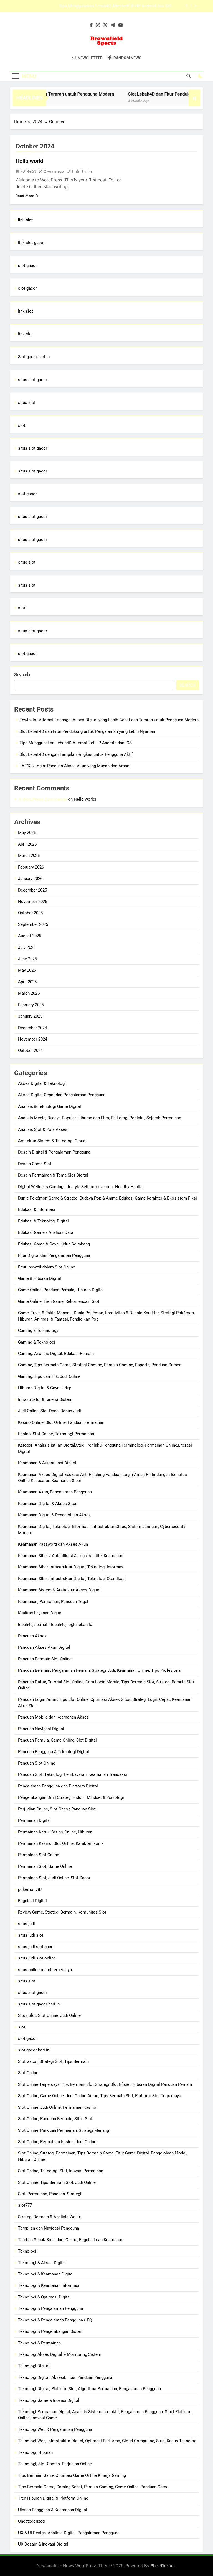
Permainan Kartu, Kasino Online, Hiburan (55, 1832)
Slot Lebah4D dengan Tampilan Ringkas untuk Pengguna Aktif (114, 6)
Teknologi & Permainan (39, 2343)
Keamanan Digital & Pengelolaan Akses (54, 1515)
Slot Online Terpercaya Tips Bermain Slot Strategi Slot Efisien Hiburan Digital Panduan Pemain (105, 2084)
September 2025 (33, 924)
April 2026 (27, 844)
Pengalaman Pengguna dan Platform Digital (58, 1786)
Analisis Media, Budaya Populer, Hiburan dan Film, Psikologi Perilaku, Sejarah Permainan (100, 1118)
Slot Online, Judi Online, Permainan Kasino (57, 2107)
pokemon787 (30, 1889)
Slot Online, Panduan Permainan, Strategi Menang (64, 2130)
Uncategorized (31, 2521)
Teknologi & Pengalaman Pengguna (50, 2308)
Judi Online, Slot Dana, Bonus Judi (50, 1411)
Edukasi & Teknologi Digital (43, 1221)
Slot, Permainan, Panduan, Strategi (50, 2194)
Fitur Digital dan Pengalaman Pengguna (54, 1255)
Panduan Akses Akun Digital (44, 1647)
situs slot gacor (33, 380)
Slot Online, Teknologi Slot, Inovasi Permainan (61, 2171)
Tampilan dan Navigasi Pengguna (49, 2228)
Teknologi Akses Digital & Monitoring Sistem (60, 2354)
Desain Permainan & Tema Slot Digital (53, 1175)
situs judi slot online (37, 1958)
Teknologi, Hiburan (35, 2452)
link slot (26, 311)
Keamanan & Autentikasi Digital (47, 1463)
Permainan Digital (34, 1820)
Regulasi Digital (32, 1901)
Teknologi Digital (34, 2366)
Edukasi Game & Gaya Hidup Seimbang (54, 1244)
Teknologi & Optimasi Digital (44, 2297)
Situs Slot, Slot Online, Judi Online (49, 2015)
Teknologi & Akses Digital (42, 2263)
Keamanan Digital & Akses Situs (48, 1504)
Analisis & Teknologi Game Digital (50, 1106)
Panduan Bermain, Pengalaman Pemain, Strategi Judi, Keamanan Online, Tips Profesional (100, 1670)
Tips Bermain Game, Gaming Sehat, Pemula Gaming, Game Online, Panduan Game (93, 2487)
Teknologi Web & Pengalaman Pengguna (55, 2429)
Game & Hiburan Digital (40, 1278)
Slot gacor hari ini (34, 357)
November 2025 (33, 902)
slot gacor (27, 266)
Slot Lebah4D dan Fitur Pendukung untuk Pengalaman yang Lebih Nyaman (87, 731)
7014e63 (28, 171)
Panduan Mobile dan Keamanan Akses (53, 1717)
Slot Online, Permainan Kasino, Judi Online (57, 2142)
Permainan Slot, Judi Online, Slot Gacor (54, 1878)
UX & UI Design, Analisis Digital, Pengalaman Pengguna (69, 2533)
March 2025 (29, 993)
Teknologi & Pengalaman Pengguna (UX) (55, 2320)
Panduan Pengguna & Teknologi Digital (54, 1752)
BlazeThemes (163, 2566)
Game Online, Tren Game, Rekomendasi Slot (59, 1301)
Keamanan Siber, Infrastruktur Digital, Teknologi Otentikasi (72, 1579)
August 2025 (30, 936)
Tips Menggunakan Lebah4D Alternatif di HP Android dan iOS (76, 743)
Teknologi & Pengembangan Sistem (51, 2331)
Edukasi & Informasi (37, 1209)
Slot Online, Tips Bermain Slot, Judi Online (57, 2182)
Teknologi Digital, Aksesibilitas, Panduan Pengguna (65, 2377)
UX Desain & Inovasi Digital (43, 2544)
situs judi (26, 1924)
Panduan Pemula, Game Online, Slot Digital (57, 1740)
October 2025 (30, 913)
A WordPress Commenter (42, 799)
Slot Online (28, 2073)
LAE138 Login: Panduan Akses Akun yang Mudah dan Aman (74, 766)
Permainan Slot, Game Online (45, 1866)
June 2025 (27, 959)
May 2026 (27, 833)
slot (22, 425)
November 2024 (33, 1039)
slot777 (25, 2205)
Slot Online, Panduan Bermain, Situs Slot (55, 2119)
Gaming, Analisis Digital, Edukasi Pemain (56, 1354)
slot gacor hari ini (34, 2050)
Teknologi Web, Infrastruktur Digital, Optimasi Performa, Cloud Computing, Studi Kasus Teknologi (108, 2441)
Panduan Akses (32, 1636)
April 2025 (27, 982)
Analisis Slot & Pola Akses (43, 1129)
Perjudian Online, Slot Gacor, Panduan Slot (57, 1809)
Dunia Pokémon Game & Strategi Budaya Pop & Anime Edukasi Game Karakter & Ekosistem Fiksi (107, 1198)
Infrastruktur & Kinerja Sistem (45, 1399)
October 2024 (30, 1051)
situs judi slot (31, 1935)
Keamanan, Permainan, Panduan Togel (53, 1602)
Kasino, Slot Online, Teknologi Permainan (56, 1434)
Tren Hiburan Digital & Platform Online (53, 2498)
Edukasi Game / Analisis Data (46, 1232)
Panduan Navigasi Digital (41, 1729)
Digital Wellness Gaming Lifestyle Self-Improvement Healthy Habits (80, 1187)
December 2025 (32, 890)
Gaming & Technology (38, 1331)
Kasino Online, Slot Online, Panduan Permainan (61, 1422)
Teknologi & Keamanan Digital (46, 2274)
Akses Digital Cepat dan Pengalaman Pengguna (62, 1095)
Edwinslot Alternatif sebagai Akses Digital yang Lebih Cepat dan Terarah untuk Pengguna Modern (109, 720)
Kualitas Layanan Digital (40, 1613)
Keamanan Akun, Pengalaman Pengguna (55, 1492)
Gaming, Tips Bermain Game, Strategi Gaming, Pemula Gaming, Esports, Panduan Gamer (99, 1365)
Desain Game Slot (35, 1164)
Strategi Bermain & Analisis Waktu (50, 2217)
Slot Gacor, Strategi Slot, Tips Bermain (53, 2061)
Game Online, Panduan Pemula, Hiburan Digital (61, 1290)
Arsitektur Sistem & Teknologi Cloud (52, 1141)
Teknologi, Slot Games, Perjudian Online (55, 2464)
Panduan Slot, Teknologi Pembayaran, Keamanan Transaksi (73, 1774)
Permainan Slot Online (39, 1855)
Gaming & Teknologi (37, 1342)
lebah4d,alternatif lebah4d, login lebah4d (55, 1625)
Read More (25, 196)
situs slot (27, 402)
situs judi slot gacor (36, 1947)
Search (22, 675)
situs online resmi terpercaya (45, 1970)
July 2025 (27, 947)
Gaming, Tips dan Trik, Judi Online (49, 1376)
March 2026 (29, 856)
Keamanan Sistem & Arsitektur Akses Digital (59, 1590)
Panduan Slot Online (37, 1763)
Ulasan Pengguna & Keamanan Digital (53, 2510)
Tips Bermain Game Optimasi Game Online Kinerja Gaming (72, 2475)
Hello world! (30, 161)
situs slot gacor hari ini (39, 2004)
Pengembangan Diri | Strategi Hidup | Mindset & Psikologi (71, 1797)
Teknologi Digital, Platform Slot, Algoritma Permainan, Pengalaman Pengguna (89, 2389)
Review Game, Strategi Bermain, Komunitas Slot (62, 1912)
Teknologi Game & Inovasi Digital (49, 2400)
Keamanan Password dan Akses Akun (53, 1544)
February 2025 (31, 1005)
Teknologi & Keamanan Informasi (49, 2285)
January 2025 (30, 1016)
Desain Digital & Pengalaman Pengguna (54, 1152)
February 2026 (31, 867)
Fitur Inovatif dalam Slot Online (47, 1267)
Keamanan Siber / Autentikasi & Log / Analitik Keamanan (71, 1556)
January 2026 (30, 879)
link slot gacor (31, 243)
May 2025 (27, 970)
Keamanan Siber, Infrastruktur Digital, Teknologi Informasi (71, 1567)
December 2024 (32, 1028)
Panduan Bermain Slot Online (45, 1659)
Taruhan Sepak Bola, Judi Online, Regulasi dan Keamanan (71, 2240)
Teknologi (27, 2251)
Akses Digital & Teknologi (42, 1083)
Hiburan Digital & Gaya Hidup (45, 1388)
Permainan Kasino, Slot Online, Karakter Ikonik (61, 1843)
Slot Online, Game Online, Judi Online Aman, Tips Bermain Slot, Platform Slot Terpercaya (100, 2096)
